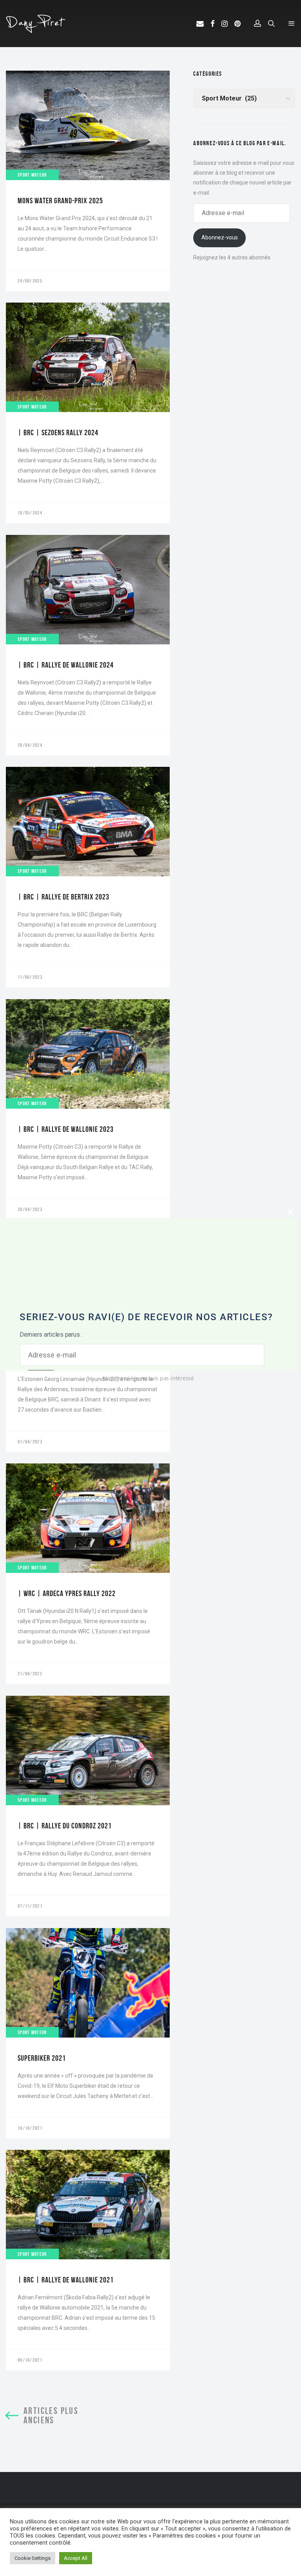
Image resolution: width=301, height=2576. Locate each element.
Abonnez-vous (220, 237)
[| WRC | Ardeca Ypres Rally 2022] (88, 1574)
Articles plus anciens (51, 2415)
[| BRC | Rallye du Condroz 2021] (88, 1806)
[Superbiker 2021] (88, 2033)
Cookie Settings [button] (33, 2558)
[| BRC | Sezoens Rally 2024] (88, 413)
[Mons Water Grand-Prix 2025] (88, 181)
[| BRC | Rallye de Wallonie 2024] (88, 645)
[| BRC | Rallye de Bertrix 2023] (88, 877)
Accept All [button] (76, 2558)
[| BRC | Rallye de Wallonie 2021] (88, 2260)
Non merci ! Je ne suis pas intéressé (149, 1378)
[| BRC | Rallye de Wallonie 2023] (88, 1109)
